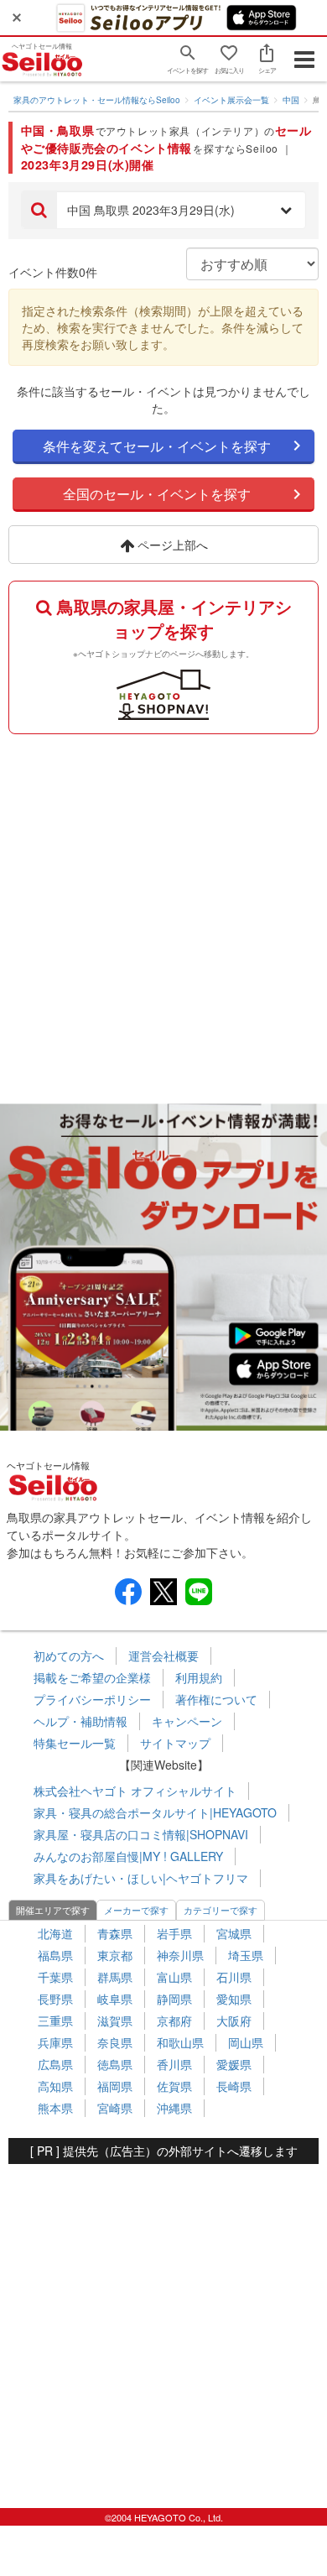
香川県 (174, 2064)
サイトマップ (175, 1743)
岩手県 (174, 1933)
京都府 (174, 2021)
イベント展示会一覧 (231, 100)
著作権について (216, 1699)
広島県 (55, 2064)
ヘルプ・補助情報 (80, 1721)
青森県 (115, 1933)
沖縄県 (174, 2108)
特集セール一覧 (75, 1743)
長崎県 (234, 2086)
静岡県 (174, 1999)
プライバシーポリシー (92, 1699)
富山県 (174, 1977)
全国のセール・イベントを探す (157, 494)
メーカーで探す (136, 1910)
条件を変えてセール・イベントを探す (157, 446)
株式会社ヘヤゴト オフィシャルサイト (135, 1791)
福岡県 (115, 2086)
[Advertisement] (163, 915)
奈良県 (115, 2042)
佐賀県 (174, 2086)
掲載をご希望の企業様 (92, 1677)
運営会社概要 (163, 1656)
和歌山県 (180, 2042)
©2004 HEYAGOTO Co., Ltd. (164, 2517)
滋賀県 (115, 2021)
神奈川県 (180, 1955)
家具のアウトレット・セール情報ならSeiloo (97, 100)
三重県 (55, 2021)
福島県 (55, 1955)
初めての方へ (69, 1656)
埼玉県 (246, 1955)
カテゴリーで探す (221, 1910)
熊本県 (55, 2108)
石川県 (234, 1977)
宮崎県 (115, 2108)
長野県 (55, 1999)
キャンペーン (187, 1721)
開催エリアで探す (53, 1910)
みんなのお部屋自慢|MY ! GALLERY (128, 1856)
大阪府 (234, 2021)
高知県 (55, 2086)
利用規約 (199, 1677)
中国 (291, 100)
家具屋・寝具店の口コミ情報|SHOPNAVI (141, 1834)
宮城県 (234, 1933)
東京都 (115, 1955)
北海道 (55, 1933)
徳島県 (115, 2064)
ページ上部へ (171, 545)
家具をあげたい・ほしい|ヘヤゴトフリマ (141, 1878)
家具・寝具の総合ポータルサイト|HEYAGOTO (155, 1812)
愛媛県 (234, 2064)
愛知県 (234, 1999)
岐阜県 (115, 1999)
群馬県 (115, 1977)
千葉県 (55, 1977)
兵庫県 (55, 2042)
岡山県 (246, 2042)
